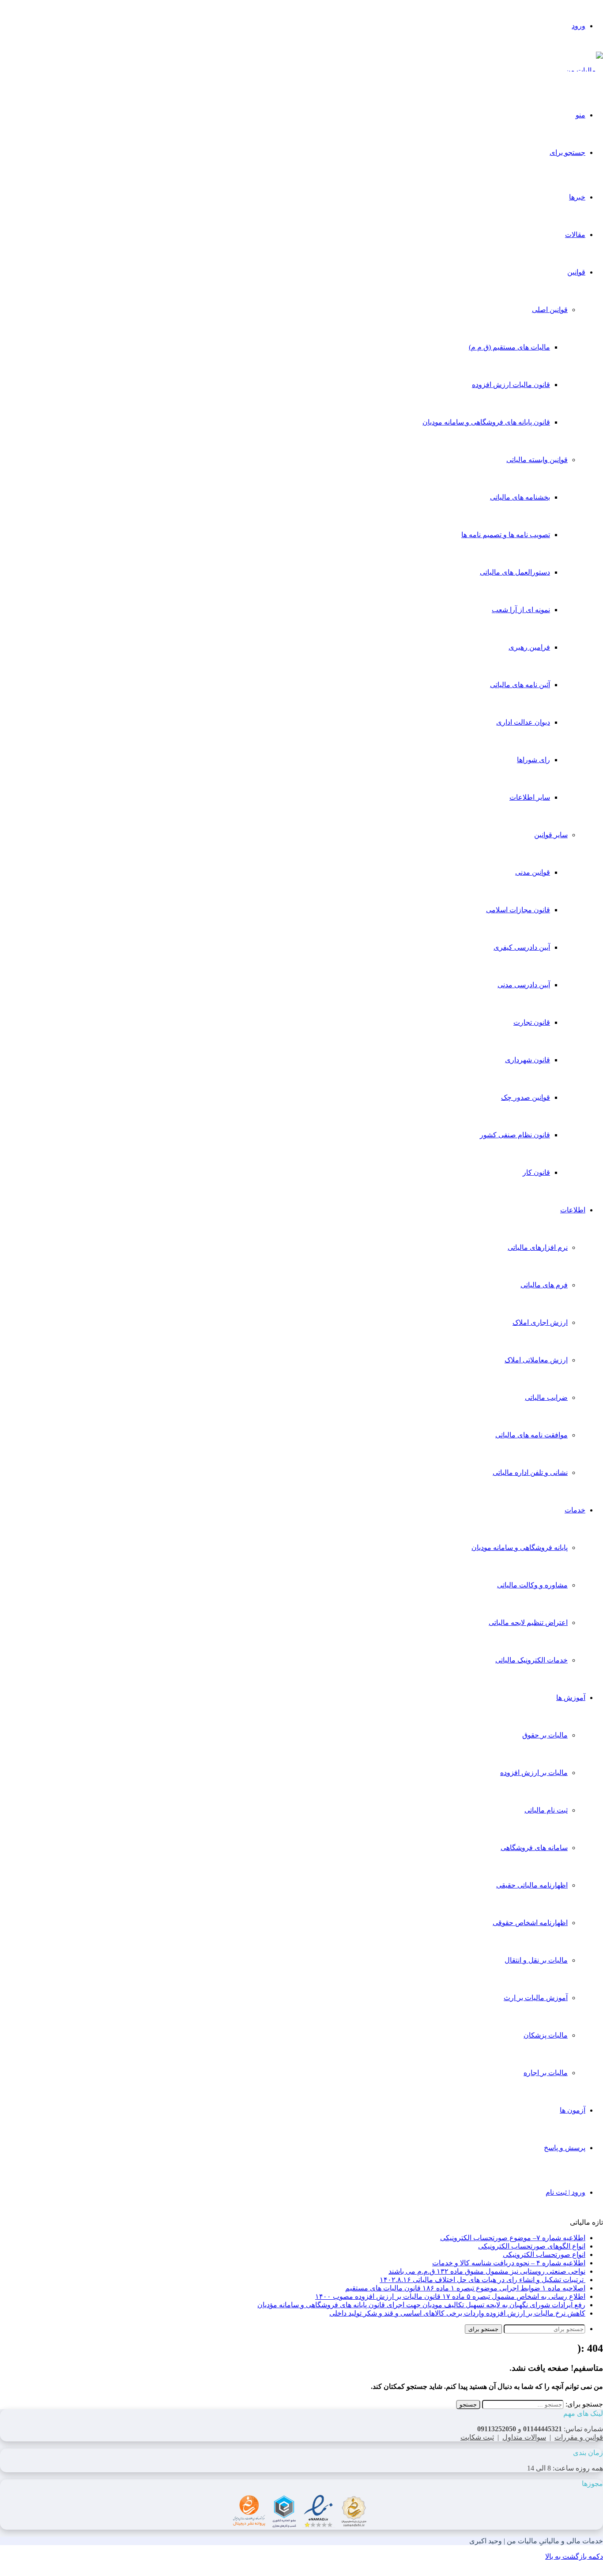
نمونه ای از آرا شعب (521, 610)
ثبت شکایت (477, 2437)
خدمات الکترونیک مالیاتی (531, 1660)
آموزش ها (571, 1698)
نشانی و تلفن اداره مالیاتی (530, 1472)
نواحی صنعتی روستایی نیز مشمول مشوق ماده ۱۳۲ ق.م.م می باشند (487, 2271)
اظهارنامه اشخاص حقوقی (530, 1923)
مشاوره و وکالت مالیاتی (532, 1585)
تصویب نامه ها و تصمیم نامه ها (506, 535)
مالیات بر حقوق (545, 1735)
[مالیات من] (584, 70)
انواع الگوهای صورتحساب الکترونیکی (532, 2246)
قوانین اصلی (550, 310)
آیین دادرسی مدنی (524, 985)
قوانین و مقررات (579, 2437)
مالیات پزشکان (546, 2035)
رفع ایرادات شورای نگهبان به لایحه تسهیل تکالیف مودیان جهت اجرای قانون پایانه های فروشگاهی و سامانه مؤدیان (421, 2305)
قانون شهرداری (528, 1060)
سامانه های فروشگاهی (534, 1848)
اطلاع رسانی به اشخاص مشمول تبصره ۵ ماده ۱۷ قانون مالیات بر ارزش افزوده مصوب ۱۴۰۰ (450, 2296)
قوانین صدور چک (526, 1097)
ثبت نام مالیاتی (546, 1810)
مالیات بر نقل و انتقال (536, 1960)
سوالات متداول (524, 2437)
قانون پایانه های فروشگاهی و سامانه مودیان (486, 422)
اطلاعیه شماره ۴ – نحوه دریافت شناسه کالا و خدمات (509, 2263)
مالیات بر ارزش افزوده (534, 1773)
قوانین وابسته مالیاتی (537, 460)
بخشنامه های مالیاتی (520, 497)
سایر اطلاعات (530, 797)
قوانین (576, 272)
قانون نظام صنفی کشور (515, 1135)
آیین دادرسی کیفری (522, 947)
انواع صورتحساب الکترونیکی (544, 2254)
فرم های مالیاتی (544, 1285)
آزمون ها (573, 2110)
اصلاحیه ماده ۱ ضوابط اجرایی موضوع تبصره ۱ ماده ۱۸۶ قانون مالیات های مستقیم (465, 2288)
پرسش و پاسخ (565, 2148)
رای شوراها (533, 760)
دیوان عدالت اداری (523, 722)
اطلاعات (573, 1210)
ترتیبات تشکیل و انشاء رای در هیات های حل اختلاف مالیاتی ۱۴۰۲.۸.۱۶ (482, 2280)
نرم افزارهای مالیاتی (538, 1247)
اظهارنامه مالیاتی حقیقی (532, 1885)
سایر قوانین (551, 835)
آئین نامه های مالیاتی (520, 685)
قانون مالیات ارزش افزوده (511, 385)
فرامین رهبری (529, 647)
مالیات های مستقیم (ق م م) (509, 347)
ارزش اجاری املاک (540, 1322)
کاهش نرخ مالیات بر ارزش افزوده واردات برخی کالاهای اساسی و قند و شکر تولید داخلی (457, 2313)
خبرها (577, 197)
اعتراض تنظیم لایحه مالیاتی (528, 1623)
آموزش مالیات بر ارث (536, 1998)
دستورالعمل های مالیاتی (515, 572)
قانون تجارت (532, 1022)
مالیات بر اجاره (546, 2073)
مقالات (575, 235)
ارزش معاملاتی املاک (536, 1360)
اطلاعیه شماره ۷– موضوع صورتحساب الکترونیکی (513, 2238)
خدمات (575, 1510)
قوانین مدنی (533, 872)
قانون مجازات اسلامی (518, 910)
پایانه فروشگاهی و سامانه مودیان (520, 1547)
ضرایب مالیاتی (546, 1397)
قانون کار (536, 1172)
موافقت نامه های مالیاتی (531, 1435)
